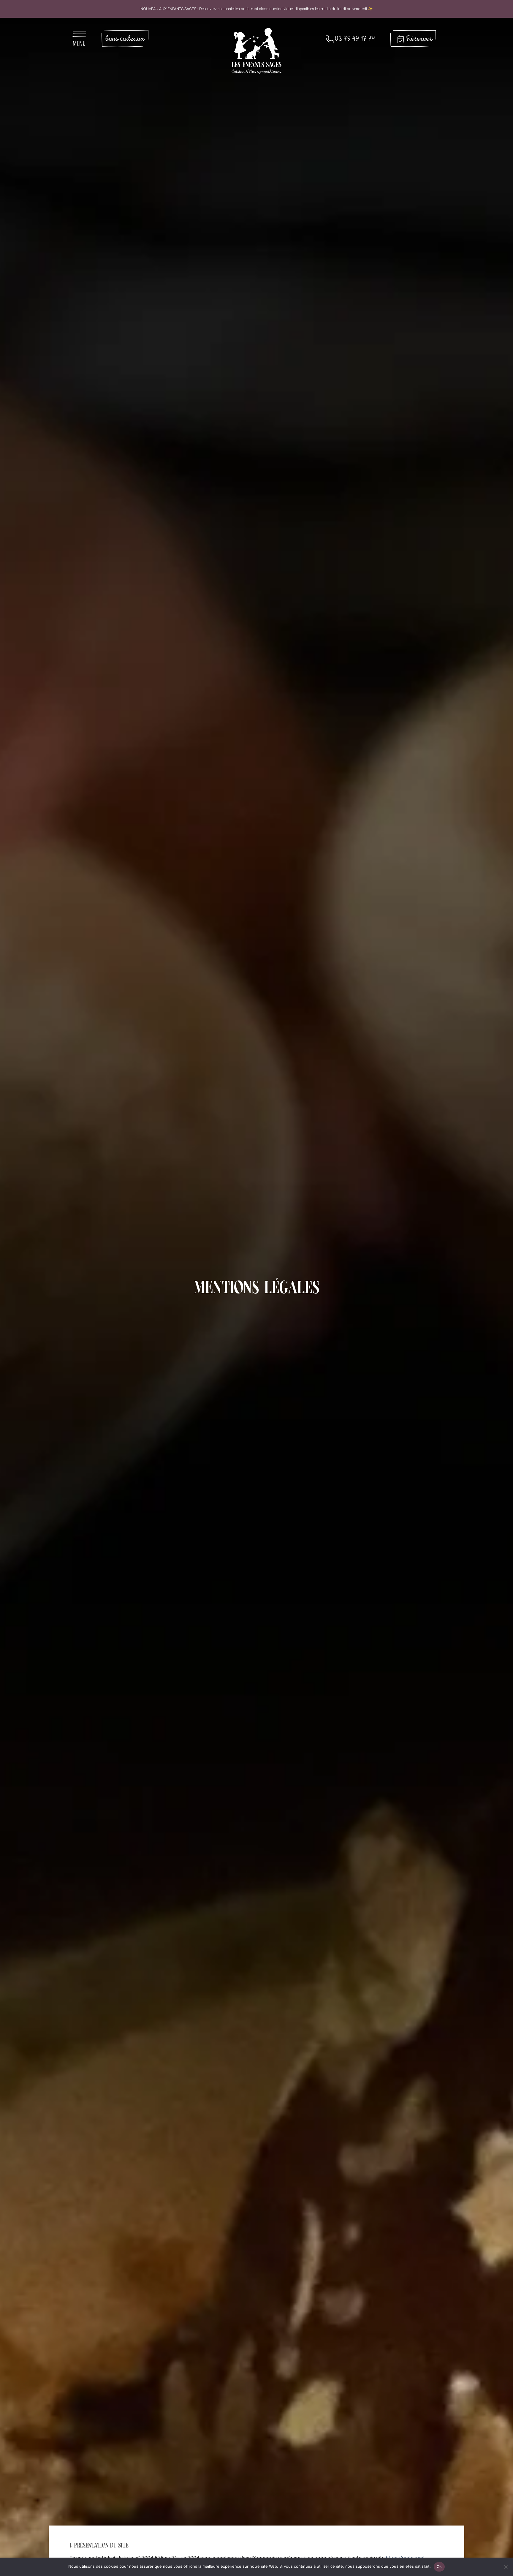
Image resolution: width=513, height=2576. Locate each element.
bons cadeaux (125, 39)
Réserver (419, 39)
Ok (439, 2566)
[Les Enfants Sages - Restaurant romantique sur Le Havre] (256, 50)
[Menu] (83, 39)
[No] (506, 2569)
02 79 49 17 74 (355, 39)
